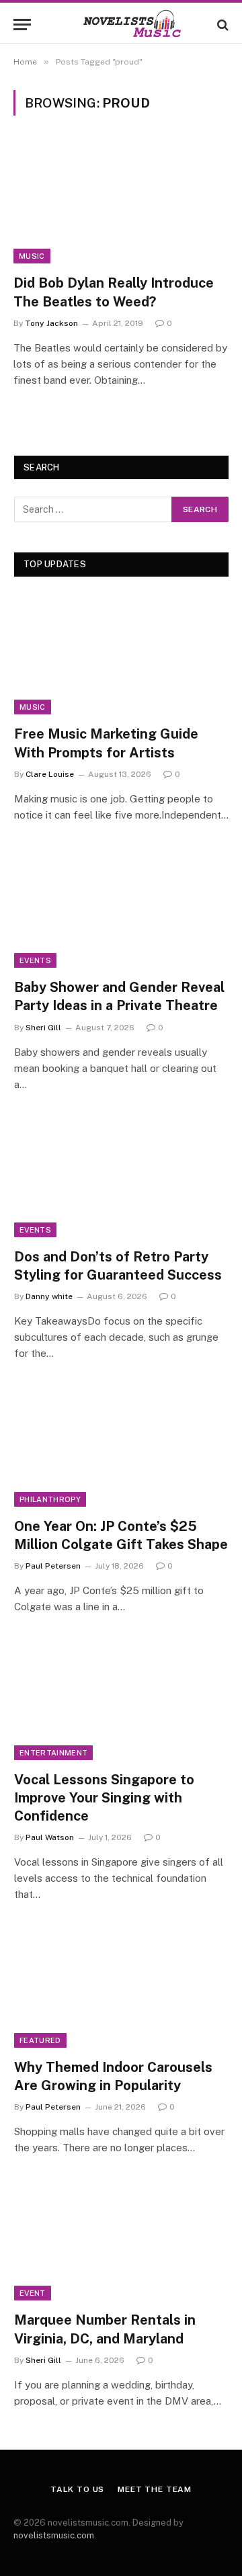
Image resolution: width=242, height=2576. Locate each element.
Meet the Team (155, 2489)
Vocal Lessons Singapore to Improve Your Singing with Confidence (104, 1798)
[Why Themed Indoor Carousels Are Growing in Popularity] (121, 1987)
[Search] (221, 25)
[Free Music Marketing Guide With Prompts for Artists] (121, 654)
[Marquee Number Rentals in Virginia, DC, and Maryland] (121, 2240)
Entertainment (53, 1753)
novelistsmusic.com (54, 2535)
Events (35, 960)
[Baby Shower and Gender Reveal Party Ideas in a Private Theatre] (121, 908)
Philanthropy (50, 1499)
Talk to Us (77, 2489)
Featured (40, 2040)
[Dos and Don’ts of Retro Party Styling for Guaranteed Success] (121, 1177)
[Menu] (22, 25)
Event (33, 2293)
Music (32, 256)
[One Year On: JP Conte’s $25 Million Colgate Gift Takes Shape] (121, 1446)
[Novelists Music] (121, 25)
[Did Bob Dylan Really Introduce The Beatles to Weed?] (121, 203)
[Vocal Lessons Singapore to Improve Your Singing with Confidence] (121, 1699)
